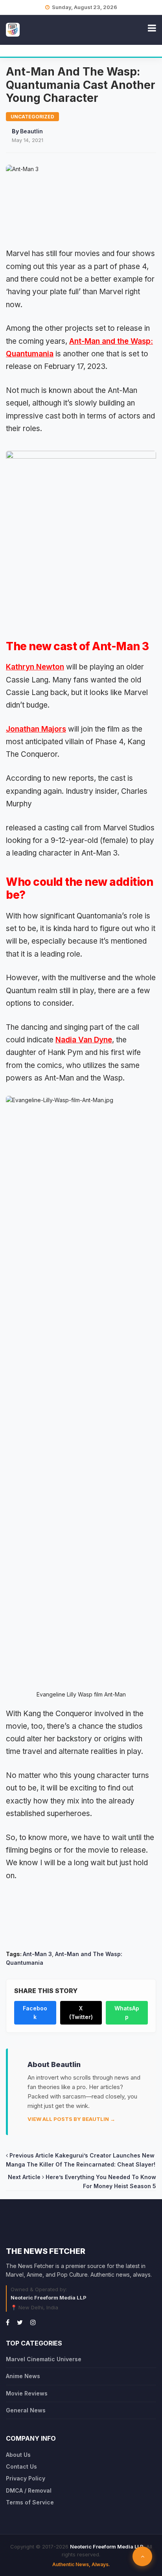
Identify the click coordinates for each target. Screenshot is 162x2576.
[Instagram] (33, 2322)
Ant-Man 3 (37, 1954)
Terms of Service (30, 2502)
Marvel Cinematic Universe (44, 2359)
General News (26, 2410)
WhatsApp (127, 2013)
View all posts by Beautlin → (71, 2119)
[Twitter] (20, 2322)
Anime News (23, 2376)
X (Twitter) (81, 2013)
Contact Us (21, 2466)
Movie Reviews (27, 2393)
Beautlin (31, 131)
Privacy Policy (26, 2478)
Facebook (35, 2013)
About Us (18, 2455)
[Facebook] (8, 2322)
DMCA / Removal (29, 2490)
